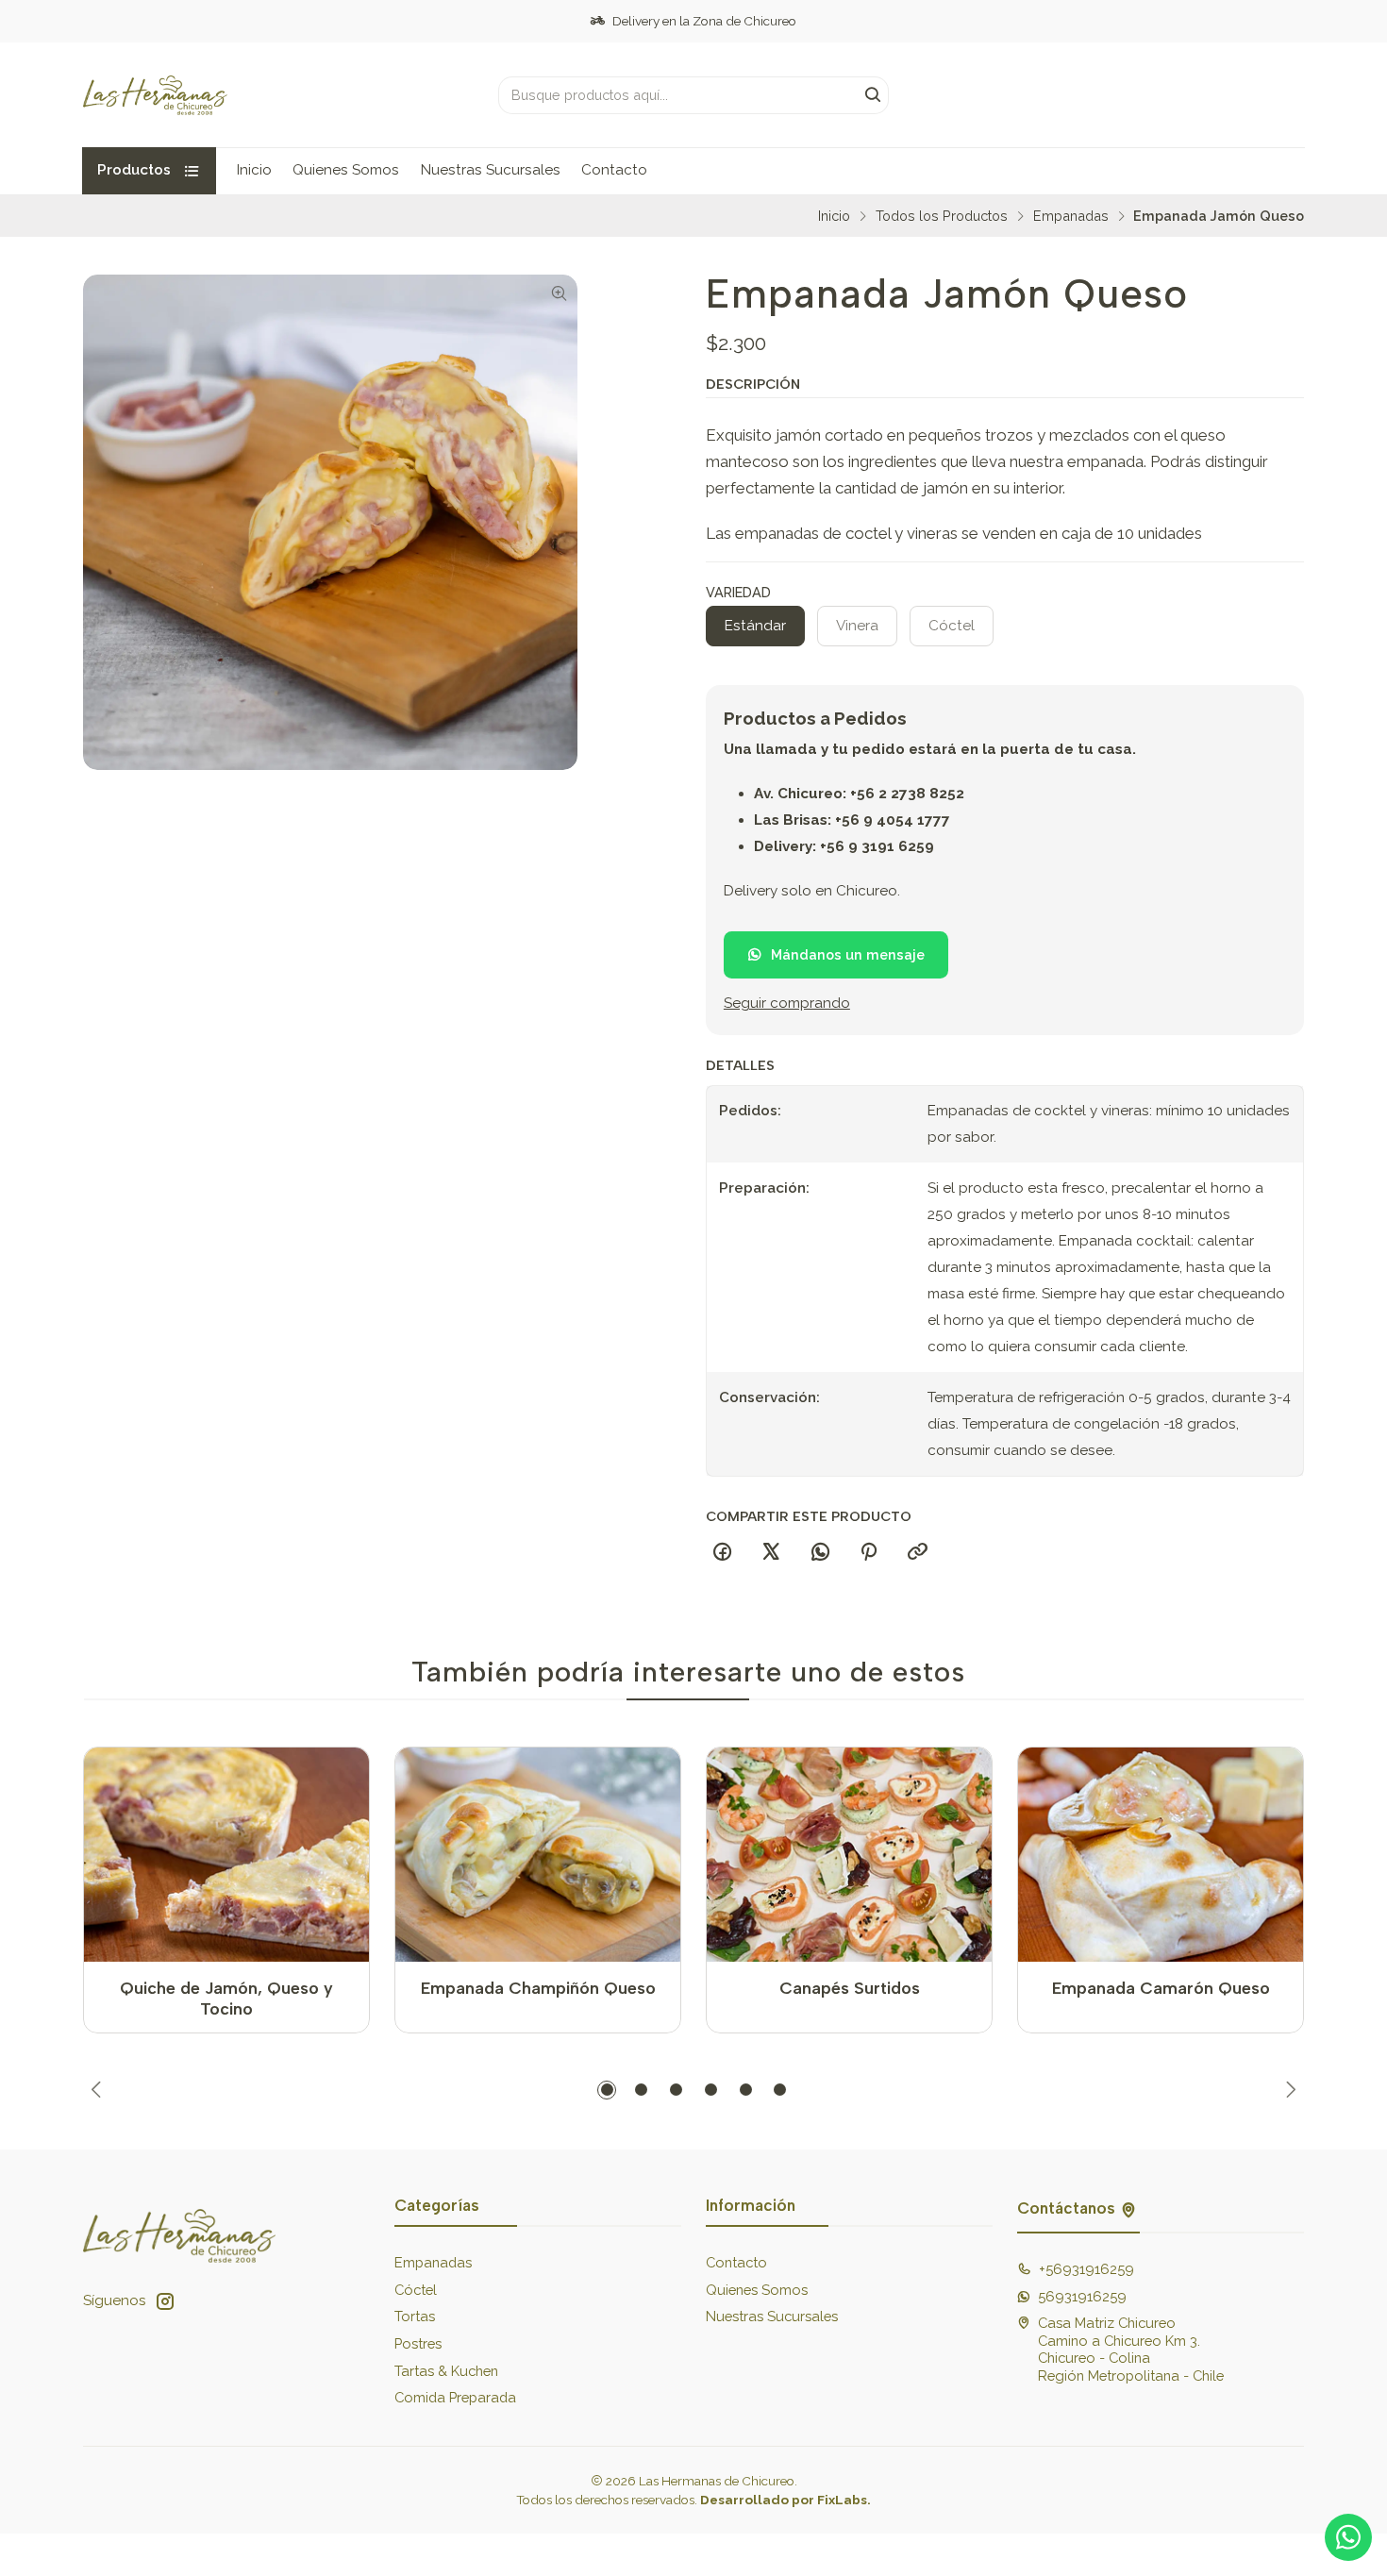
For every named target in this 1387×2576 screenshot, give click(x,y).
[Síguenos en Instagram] (165, 2301)
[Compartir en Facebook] (723, 1553)
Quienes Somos (346, 170)
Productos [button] (134, 170)
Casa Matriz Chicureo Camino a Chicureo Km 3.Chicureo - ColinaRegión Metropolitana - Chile (1131, 2349)
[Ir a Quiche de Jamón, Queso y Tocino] (227, 1855)
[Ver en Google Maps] (1128, 2209)
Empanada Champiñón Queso (538, 1988)
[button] (607, 2090)
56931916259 (1082, 2296)
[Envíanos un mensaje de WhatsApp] (1348, 2537)
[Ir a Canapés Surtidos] (850, 1855)
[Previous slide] (97, 2090)
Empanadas (1071, 216)
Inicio (254, 170)
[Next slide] (1291, 2090)
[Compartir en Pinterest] (869, 1553)
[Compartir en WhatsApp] (820, 1553)
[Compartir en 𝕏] (771, 1553)
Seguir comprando (787, 1004)
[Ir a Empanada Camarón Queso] (1161, 1855)
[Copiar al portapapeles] (918, 1553)
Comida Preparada (455, 2397)
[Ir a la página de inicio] (155, 95)
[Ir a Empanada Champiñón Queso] (538, 1855)
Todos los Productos (942, 216)
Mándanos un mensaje (848, 954)
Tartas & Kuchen (446, 2371)
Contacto (614, 170)
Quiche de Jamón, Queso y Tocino (226, 1998)
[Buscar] (873, 95)
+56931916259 (1086, 2269)
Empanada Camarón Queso (1161, 1988)
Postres (418, 2343)
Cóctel (416, 2290)
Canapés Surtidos (850, 1988)
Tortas (415, 2316)
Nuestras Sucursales (491, 170)
